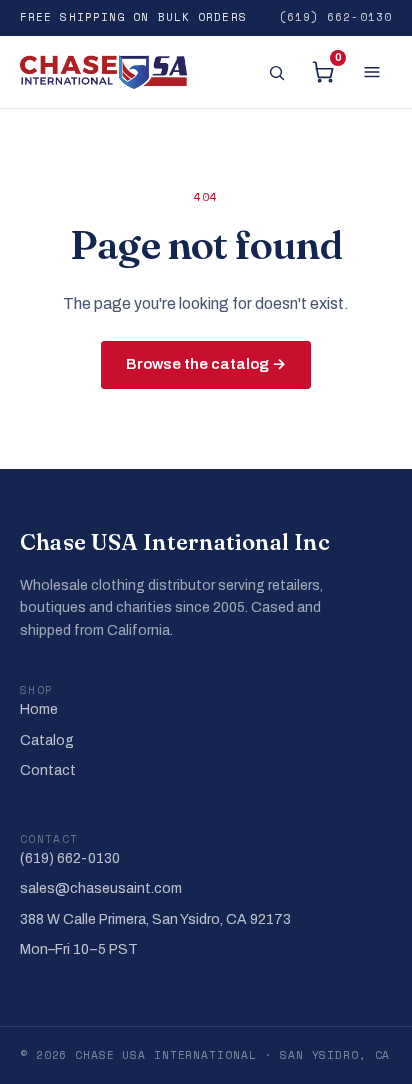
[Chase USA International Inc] (103, 72)
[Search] (276, 72)
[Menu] (372, 72)
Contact (48, 770)
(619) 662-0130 (335, 17)
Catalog (47, 740)
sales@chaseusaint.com (101, 888)
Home (39, 709)
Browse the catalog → (206, 364)
